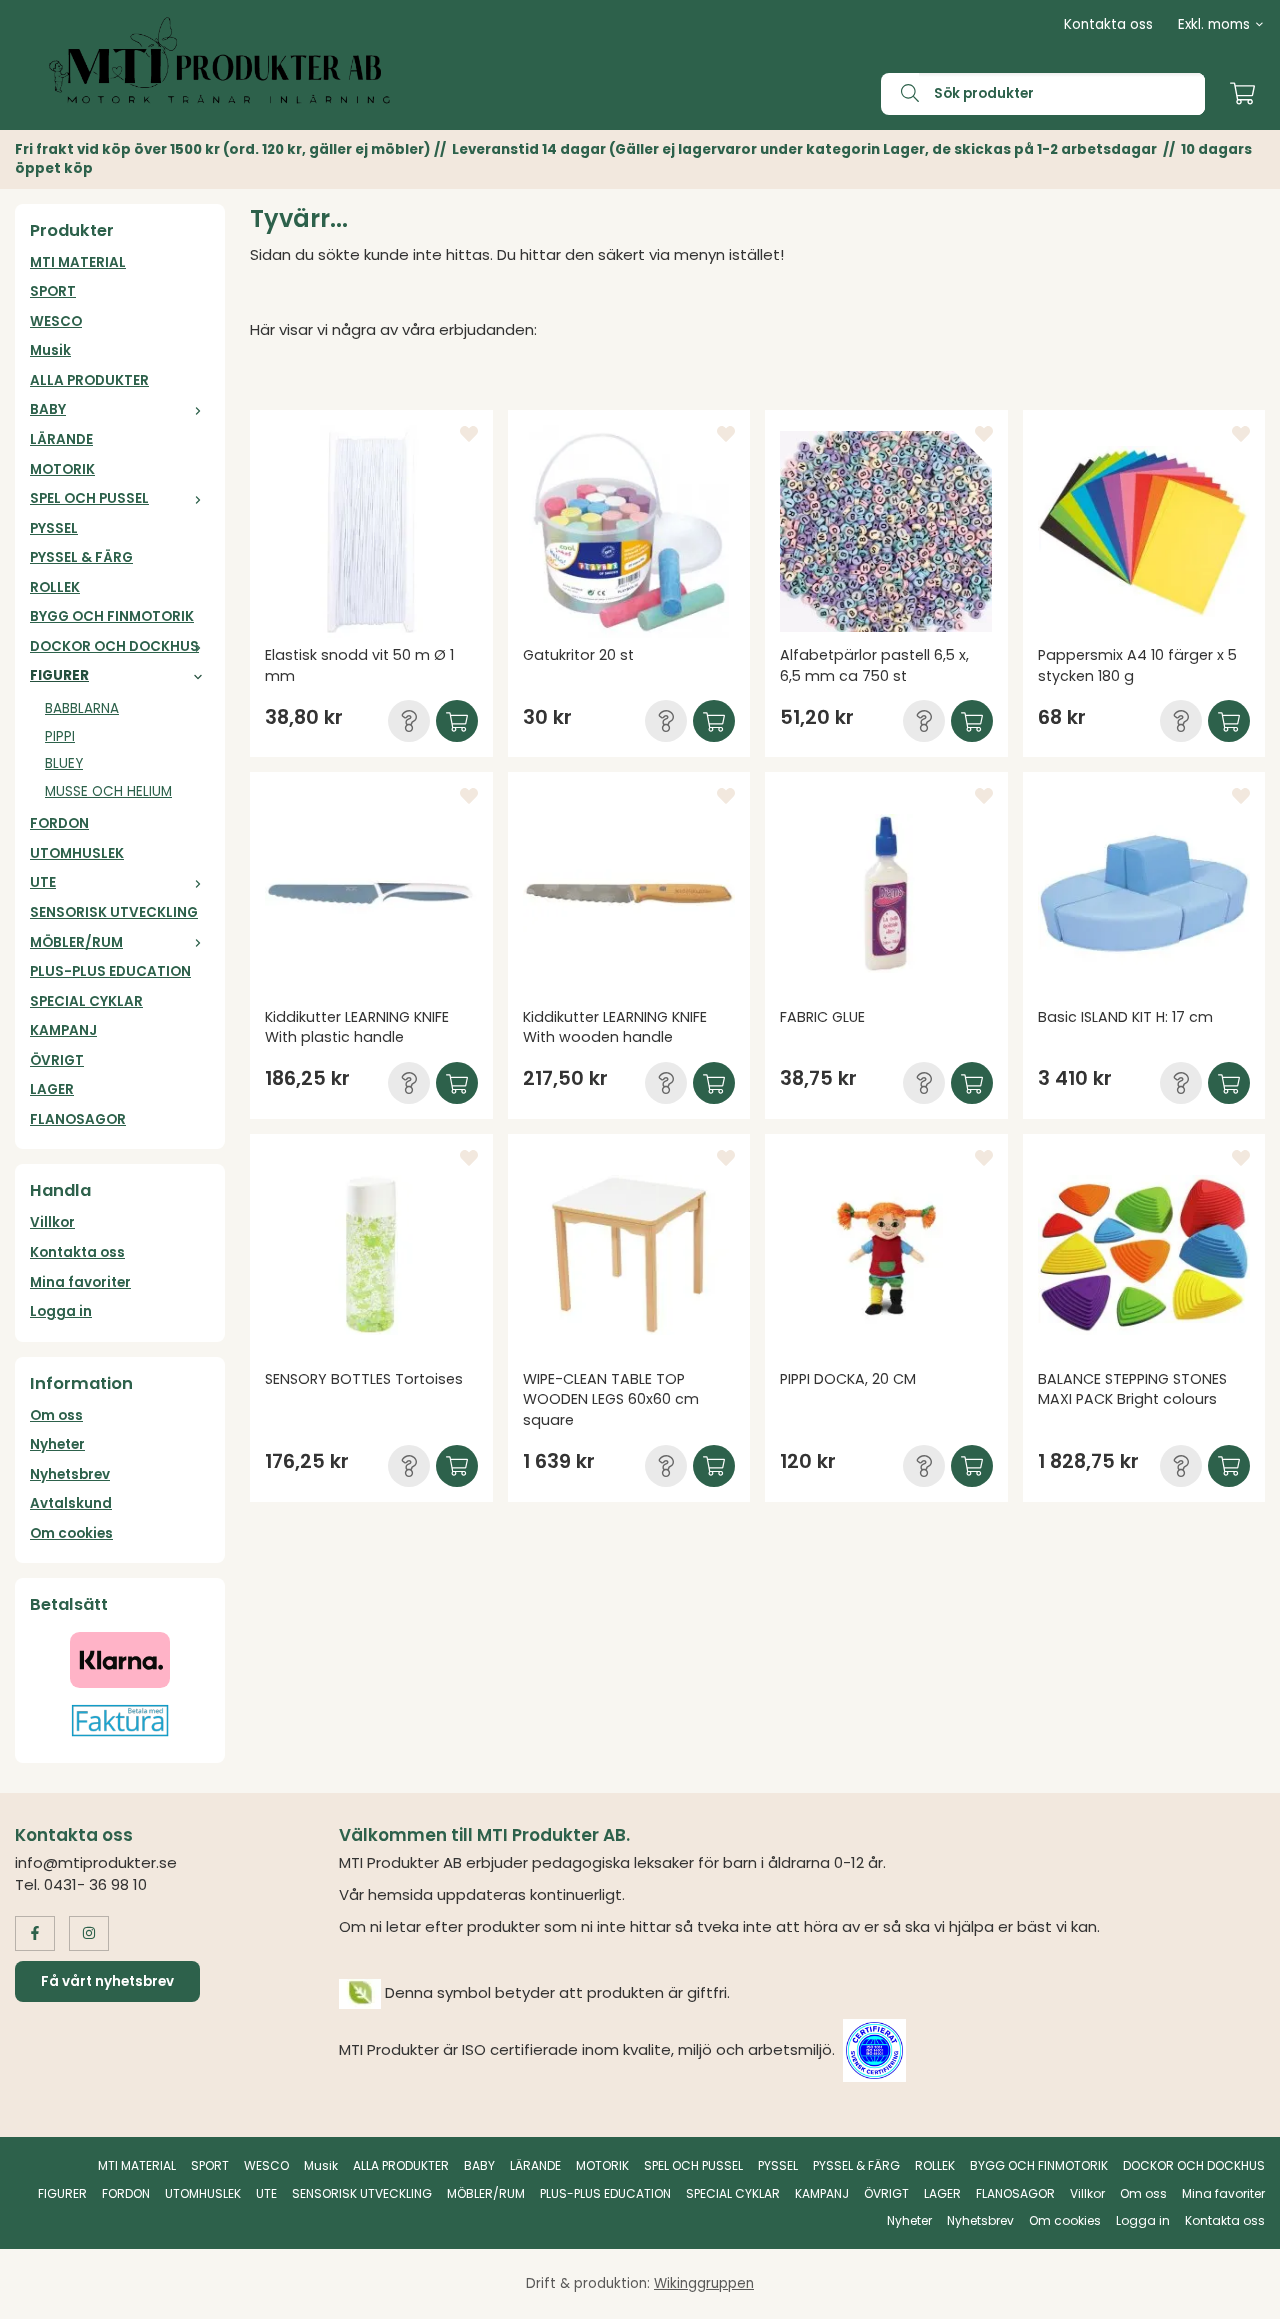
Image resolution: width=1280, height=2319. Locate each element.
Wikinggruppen (704, 2283)
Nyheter (57, 1444)
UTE (43, 882)
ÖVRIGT (57, 1060)
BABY (48, 409)
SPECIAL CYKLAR (86, 1001)
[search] (900, 94)
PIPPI (60, 736)
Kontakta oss (1108, 24)
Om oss (56, 1415)
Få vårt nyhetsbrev (107, 1981)
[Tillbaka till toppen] (1237, 2291)
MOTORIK (62, 469)
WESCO (56, 321)
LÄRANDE (61, 439)
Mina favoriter (80, 1282)
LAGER (52, 1089)
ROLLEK (55, 587)
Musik (50, 350)
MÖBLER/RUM (76, 942)
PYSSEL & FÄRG (81, 557)
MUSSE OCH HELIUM (108, 791)
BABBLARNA (82, 708)
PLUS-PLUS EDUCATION (110, 971)
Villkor (52, 1222)
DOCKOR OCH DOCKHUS (114, 646)
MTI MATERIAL (78, 262)
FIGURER (59, 675)
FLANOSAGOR (78, 1119)
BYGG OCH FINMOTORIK (112, 616)
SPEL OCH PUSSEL (89, 498)
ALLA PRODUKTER (89, 380)
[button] (409, 721)
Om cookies (71, 1533)
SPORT (53, 291)
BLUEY (64, 763)
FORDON (59, 823)
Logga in (61, 1311)
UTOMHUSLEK (77, 853)
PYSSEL (54, 528)
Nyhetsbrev (70, 1474)
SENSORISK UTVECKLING (114, 912)
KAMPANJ (63, 1030)
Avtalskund (71, 1503)
